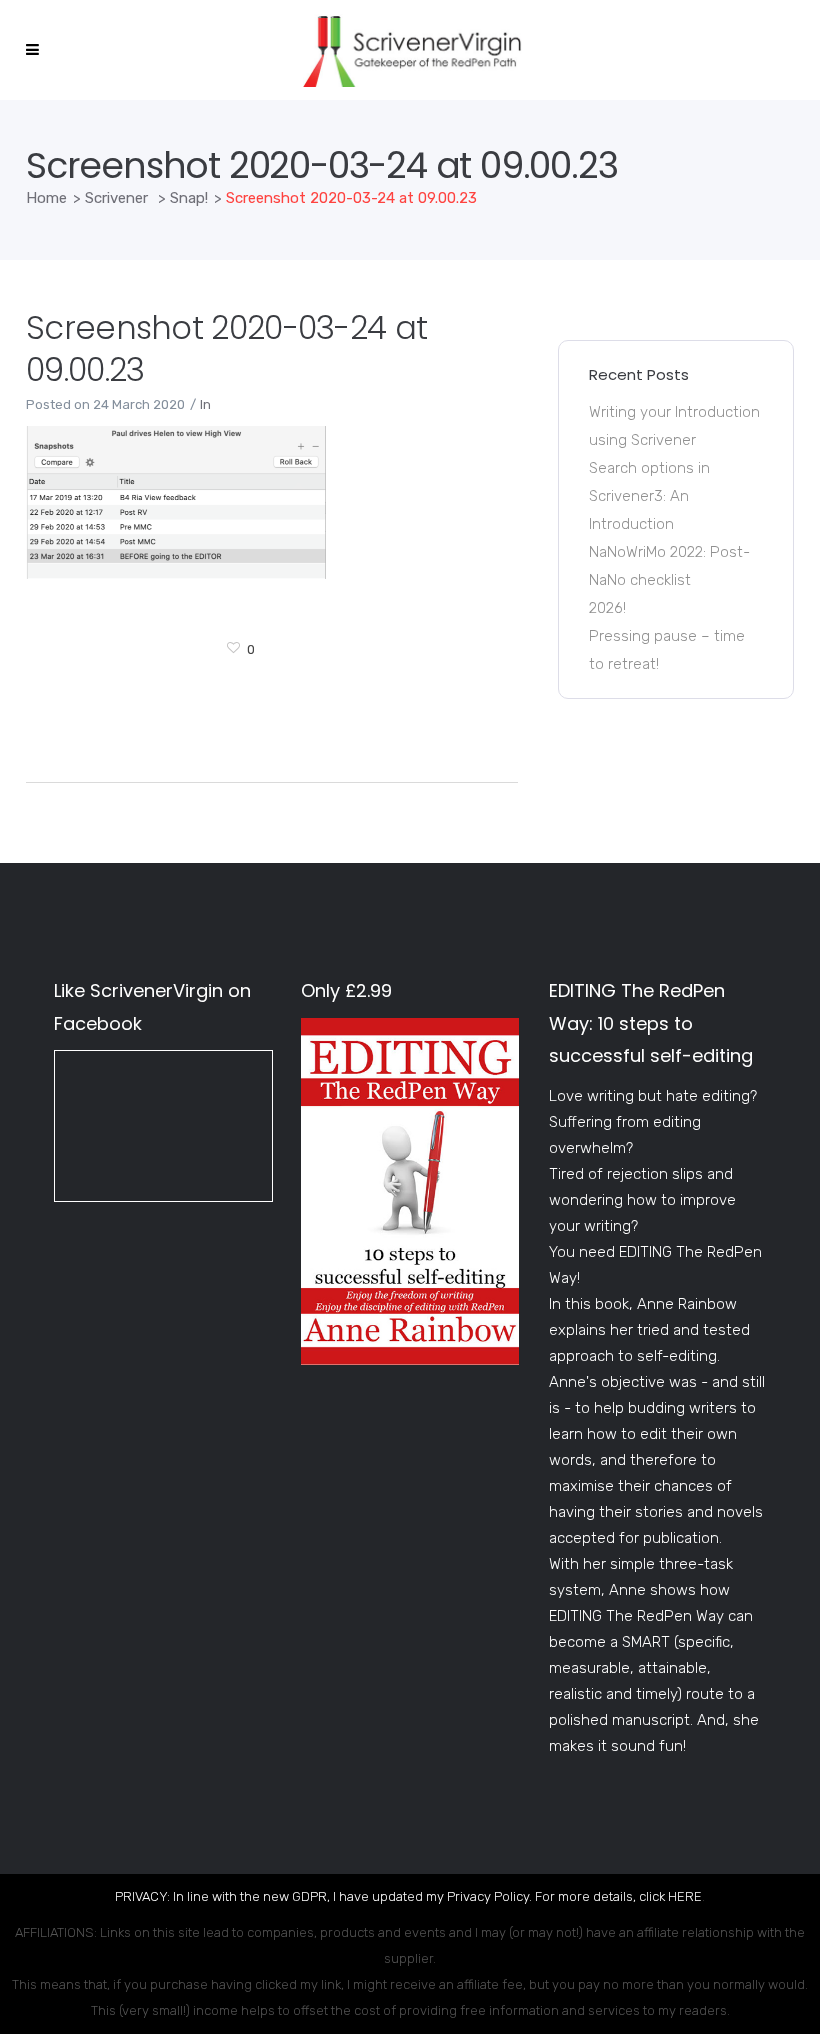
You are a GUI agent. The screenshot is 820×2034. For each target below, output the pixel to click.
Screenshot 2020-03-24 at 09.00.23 (226, 348)
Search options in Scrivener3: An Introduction (649, 496)
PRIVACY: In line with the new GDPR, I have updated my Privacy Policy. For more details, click (391, 1896)
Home (46, 198)
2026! (607, 608)
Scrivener (116, 198)
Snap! (189, 198)
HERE (685, 1896)
